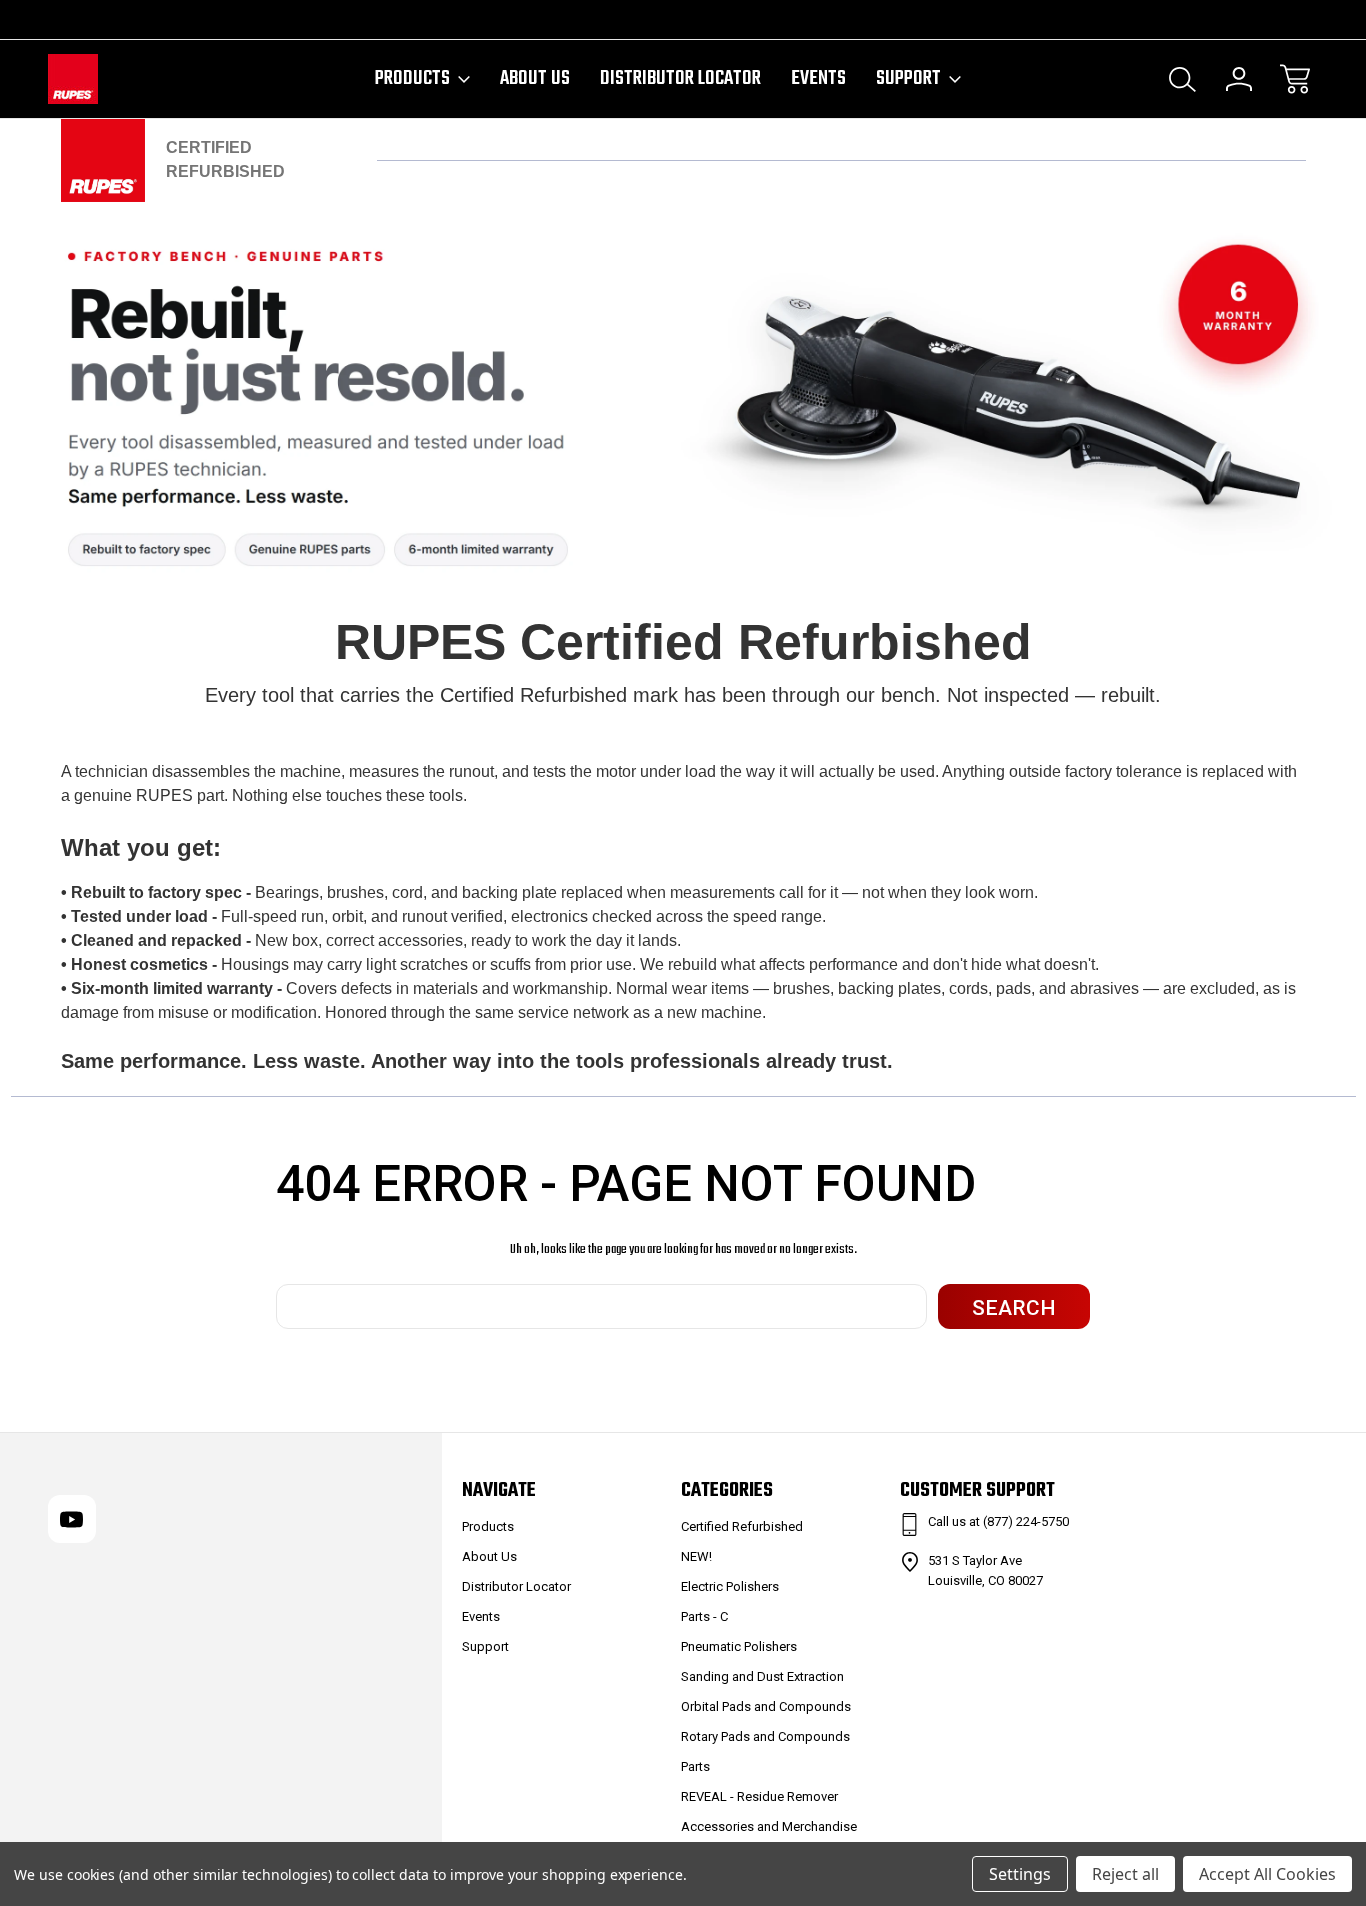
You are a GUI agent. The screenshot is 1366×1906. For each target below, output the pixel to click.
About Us (535, 79)
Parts (695, 1766)
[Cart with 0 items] (1295, 79)
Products (412, 79)
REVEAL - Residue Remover (759, 1796)
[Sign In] (1239, 79)
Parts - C (704, 1616)
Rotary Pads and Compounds (765, 1736)
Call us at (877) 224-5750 (998, 1521)
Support (908, 79)
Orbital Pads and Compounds (766, 1706)
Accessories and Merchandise (769, 1826)
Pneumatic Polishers (739, 1646)
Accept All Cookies (1267, 1874)
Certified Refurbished (742, 1526)
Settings (1020, 1874)
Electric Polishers (730, 1586)
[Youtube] (57, 19)
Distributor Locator (680, 79)
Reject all (1125, 1874)
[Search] (1183, 79)
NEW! (696, 1556)
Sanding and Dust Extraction (762, 1676)
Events (818, 79)
